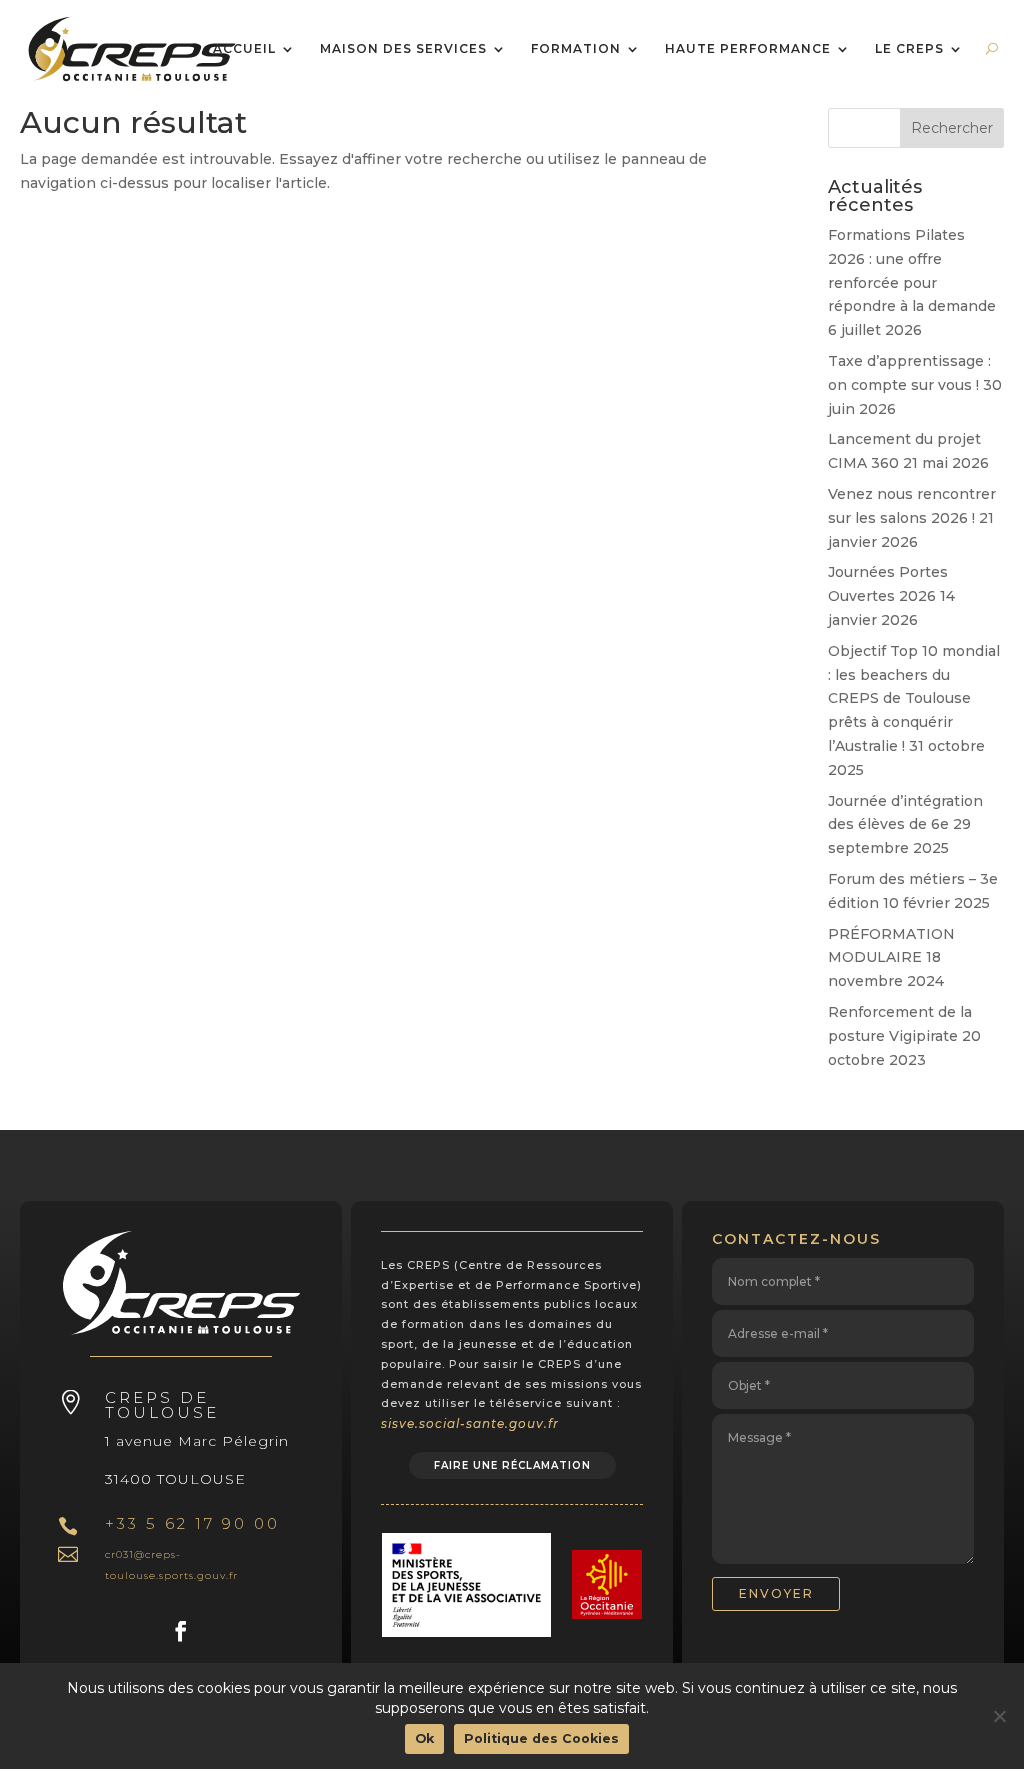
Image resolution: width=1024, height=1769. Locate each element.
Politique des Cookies (541, 1738)
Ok (424, 1738)
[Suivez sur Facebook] (181, 1631)
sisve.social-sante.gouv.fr (470, 1423)
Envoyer (776, 1593)
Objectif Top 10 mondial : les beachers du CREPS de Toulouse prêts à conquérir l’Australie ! (914, 698)
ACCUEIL (244, 49)
